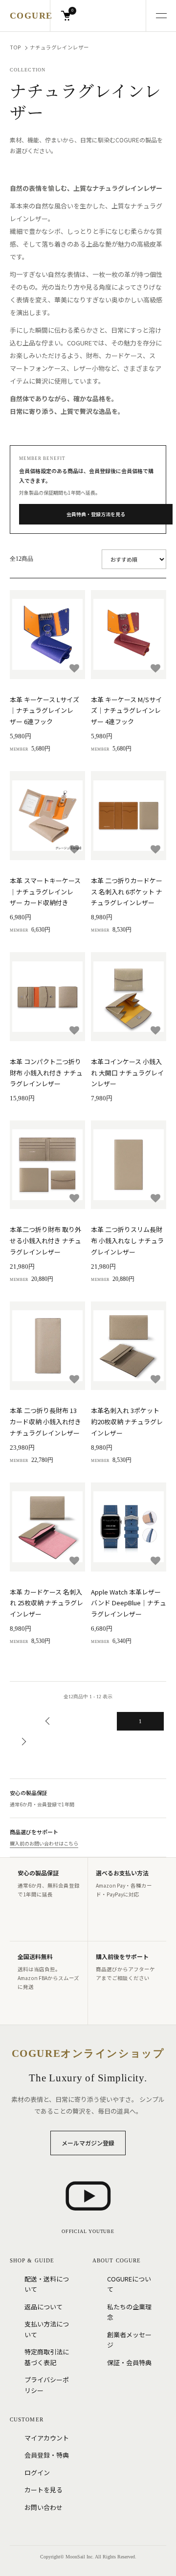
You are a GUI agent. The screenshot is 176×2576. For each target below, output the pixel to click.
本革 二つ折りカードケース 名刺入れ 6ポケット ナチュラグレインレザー (127, 892)
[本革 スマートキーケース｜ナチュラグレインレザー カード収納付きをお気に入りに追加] (74, 849)
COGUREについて (129, 2284)
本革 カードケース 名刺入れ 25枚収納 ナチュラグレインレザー (46, 1603)
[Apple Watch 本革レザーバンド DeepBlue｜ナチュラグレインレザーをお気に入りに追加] (155, 1561)
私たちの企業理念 (129, 2312)
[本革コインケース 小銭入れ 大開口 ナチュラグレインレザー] (129, 997)
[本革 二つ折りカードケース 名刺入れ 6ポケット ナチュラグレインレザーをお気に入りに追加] (155, 849)
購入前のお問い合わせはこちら (44, 1843)
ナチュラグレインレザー (59, 47)
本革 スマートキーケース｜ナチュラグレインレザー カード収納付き (45, 892)
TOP (15, 47)
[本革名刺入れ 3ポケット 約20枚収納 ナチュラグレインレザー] (129, 1346)
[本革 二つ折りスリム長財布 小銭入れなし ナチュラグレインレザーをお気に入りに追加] (155, 1198)
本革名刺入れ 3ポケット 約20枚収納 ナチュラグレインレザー (127, 1422)
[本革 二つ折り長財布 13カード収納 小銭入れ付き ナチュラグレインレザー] (47, 1346)
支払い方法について (47, 2329)
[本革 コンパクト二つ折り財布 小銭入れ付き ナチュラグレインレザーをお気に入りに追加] (74, 1030)
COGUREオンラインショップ (88, 2053)
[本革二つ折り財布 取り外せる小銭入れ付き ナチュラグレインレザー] (47, 1165)
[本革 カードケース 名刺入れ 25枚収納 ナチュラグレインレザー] (47, 1527)
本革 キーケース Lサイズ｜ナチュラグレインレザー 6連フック (44, 711)
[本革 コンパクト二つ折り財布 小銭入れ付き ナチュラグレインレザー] (47, 997)
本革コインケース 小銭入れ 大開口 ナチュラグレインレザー (127, 1073)
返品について (44, 2307)
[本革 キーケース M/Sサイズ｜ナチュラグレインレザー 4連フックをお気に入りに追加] (155, 668)
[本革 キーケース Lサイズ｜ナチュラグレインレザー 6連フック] (47, 635)
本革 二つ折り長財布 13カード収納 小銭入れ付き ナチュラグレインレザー (45, 1422)
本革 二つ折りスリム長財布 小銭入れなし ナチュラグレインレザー (127, 1241)
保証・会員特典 (129, 2362)
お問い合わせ (44, 2507)
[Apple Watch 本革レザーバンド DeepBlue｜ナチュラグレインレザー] (129, 1527)
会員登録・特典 (47, 2455)
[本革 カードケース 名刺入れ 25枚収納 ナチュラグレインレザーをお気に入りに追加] (74, 1561)
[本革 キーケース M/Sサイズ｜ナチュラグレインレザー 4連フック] (129, 635)
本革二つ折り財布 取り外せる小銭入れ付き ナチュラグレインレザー (45, 1241)
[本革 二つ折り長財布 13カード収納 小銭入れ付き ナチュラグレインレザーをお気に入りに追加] (74, 1379)
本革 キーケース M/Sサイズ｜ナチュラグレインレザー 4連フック (126, 711)
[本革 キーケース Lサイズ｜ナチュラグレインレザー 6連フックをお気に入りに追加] (74, 668)
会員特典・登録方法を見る (96, 514)
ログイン (37, 2473)
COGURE (31, 16)
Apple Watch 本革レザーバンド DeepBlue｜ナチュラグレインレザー (129, 1603)
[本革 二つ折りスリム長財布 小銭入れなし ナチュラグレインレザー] (129, 1165)
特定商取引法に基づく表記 (47, 2357)
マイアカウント (47, 2438)
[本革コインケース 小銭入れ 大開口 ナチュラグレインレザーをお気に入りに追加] (155, 1030)
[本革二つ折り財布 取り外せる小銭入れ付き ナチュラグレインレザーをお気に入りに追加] (74, 1198)
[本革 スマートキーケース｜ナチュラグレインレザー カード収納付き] (47, 816)
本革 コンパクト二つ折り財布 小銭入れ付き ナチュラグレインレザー (46, 1073)
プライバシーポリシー (47, 2385)
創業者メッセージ (129, 2340)
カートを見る (44, 2490)
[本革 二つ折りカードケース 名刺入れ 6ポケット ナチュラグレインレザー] (129, 816)
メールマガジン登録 (88, 2143)
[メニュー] (161, 16)
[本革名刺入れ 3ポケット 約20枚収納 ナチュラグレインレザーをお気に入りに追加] (155, 1379)
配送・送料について (47, 2284)
